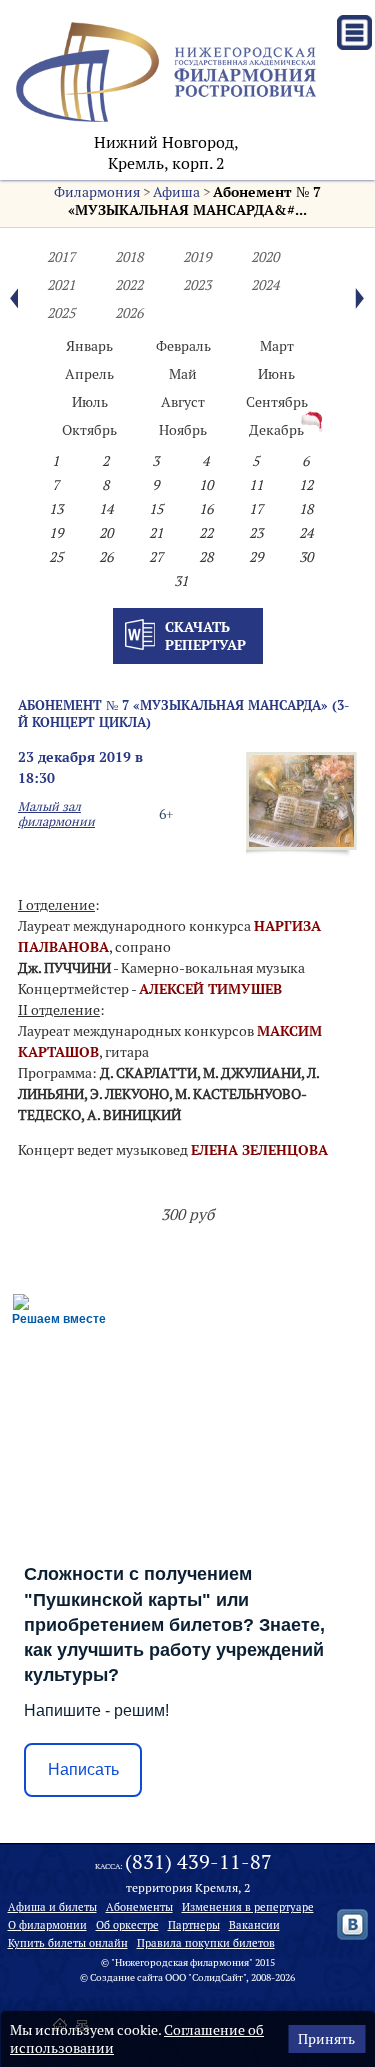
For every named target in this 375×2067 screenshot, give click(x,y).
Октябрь (89, 430)
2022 (129, 285)
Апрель (89, 374)
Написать (83, 1769)
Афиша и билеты (52, 1907)
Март (277, 346)
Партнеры (194, 1925)
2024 (265, 285)
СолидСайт (217, 1977)
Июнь (276, 374)
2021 (61, 285)
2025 (61, 313)
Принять (326, 2039)
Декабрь (276, 430)
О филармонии (47, 1925)
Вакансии (254, 1925)
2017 (61, 257)
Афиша (176, 192)
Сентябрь (277, 402)
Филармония (97, 192)
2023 (197, 285)
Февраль (183, 346)
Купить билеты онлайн (68, 1943)
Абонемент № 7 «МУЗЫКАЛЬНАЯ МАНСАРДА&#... (194, 201)
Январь (89, 346)
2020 (265, 257)
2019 (197, 257)
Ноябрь (183, 430)
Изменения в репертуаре (248, 1907)
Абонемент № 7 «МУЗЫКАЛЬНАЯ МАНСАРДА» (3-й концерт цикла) (183, 713)
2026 (129, 313)
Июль (90, 402)
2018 (129, 257)
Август (183, 402)
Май (183, 374)
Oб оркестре (127, 1925)
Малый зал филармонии (56, 814)
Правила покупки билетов (206, 1943)
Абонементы (139, 1907)
